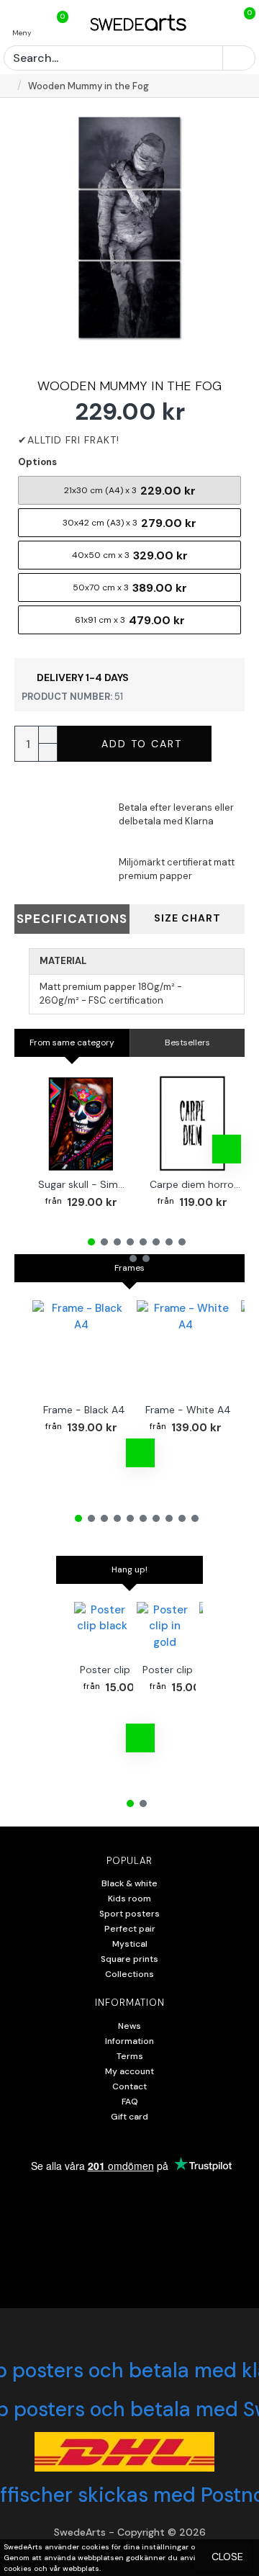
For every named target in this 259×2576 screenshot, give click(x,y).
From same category (72, 1042)
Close (227, 2557)
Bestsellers (187, 1042)
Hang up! (129, 1570)
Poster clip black (119, 1670)
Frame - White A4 (188, 1410)
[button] (47, 1149)
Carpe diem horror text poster (195, 1184)
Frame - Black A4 (84, 1410)
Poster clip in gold (185, 1670)
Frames (129, 1268)
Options (37, 462)
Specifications (72, 919)
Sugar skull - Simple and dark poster (84, 1184)
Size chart (187, 918)
